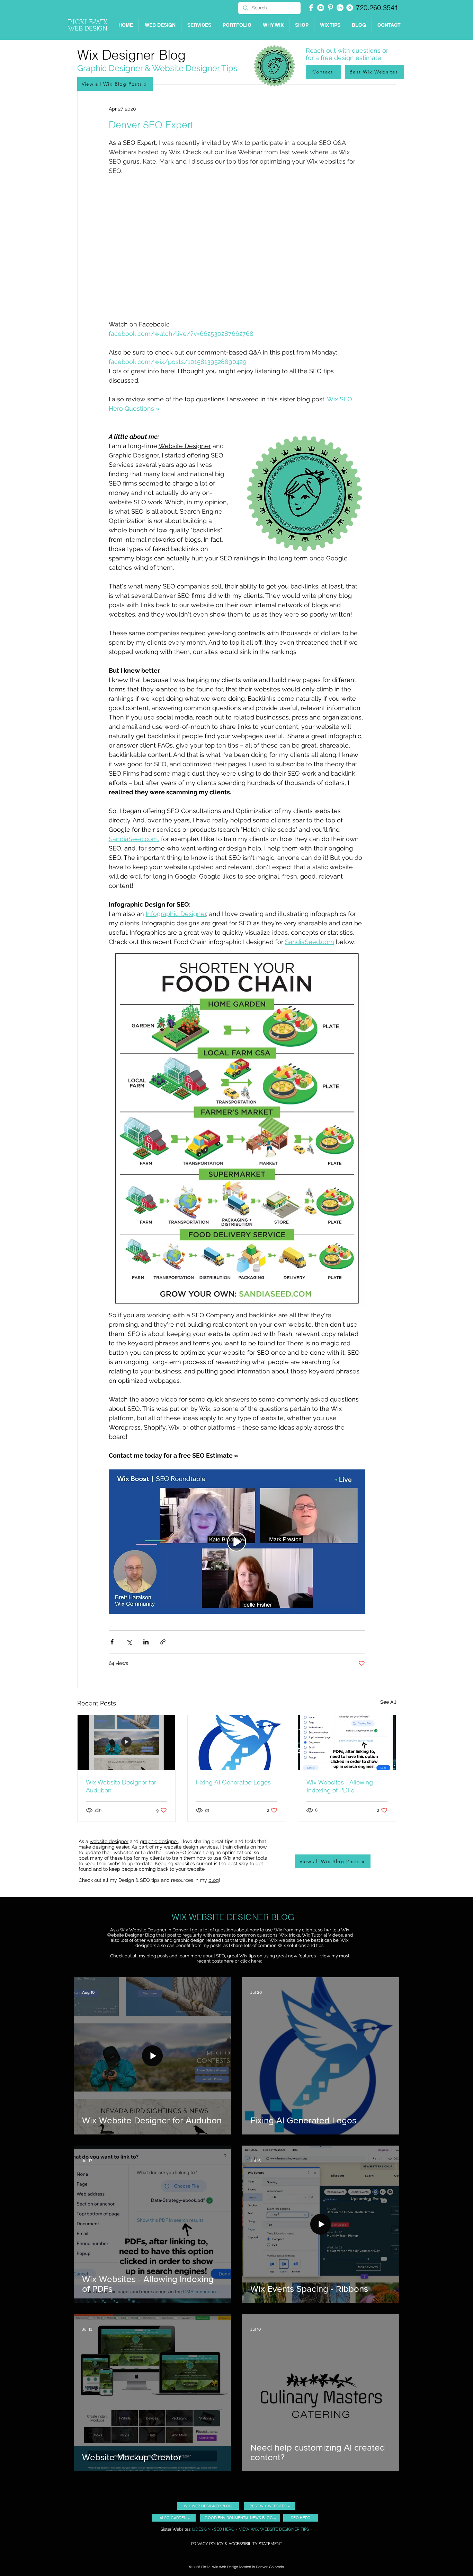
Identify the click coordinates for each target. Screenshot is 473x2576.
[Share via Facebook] (112, 1642)
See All (388, 1702)
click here (251, 1961)
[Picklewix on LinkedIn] (340, 8)
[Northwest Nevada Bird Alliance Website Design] (126, 1743)
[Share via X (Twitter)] (129, 1642)
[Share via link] (163, 1642)
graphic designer (159, 1841)
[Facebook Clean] (311, 8)
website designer (109, 1841)
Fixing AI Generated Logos (233, 1782)
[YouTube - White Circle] (321, 8)
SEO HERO (224, 2529)
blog (214, 1880)
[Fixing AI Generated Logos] (237, 1743)
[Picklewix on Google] (350, 8)
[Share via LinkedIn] (146, 1642)
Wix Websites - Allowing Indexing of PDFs (340, 1786)
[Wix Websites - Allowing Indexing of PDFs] (347, 1743)
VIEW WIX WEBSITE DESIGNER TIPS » (276, 2529)
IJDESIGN (201, 2529)
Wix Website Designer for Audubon (121, 1786)
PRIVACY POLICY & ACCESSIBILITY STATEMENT (237, 2544)
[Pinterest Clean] (330, 8)
